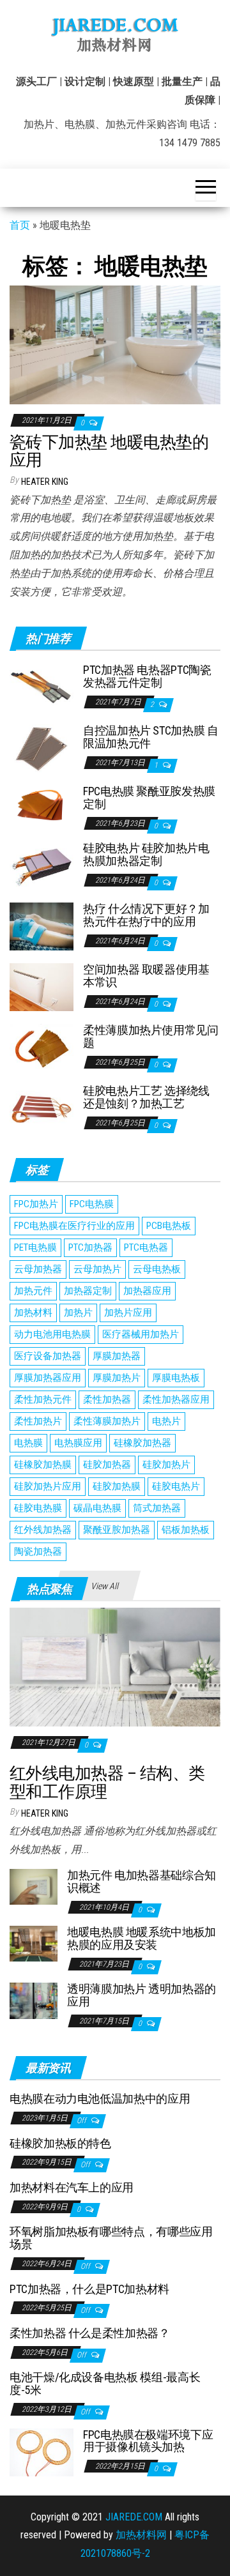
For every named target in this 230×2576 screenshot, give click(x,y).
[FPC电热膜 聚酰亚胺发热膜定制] (42, 803)
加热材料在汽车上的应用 (72, 2187)
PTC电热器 (146, 1247)
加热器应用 (147, 1291)
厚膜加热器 (117, 1356)
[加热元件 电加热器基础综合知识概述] (34, 1886)
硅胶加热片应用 (48, 1486)
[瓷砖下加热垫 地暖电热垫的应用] (115, 344)
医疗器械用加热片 (141, 1334)
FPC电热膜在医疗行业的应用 (74, 1226)
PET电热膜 (35, 1247)
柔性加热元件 (43, 1399)
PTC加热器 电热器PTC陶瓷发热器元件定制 (147, 676)
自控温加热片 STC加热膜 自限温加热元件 (151, 737)
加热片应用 (128, 1313)
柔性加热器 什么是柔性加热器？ (90, 2333)
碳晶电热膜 (97, 1508)
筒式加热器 (157, 1508)
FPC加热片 (36, 1204)
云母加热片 (97, 1269)
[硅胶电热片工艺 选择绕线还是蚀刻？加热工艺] (42, 1108)
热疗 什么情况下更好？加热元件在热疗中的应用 (146, 915)
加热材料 (33, 1313)
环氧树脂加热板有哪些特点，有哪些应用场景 (111, 2238)
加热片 (78, 1313)
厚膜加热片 (117, 1378)
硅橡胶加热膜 (43, 1465)
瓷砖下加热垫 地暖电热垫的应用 (109, 451)
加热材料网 (141, 2535)
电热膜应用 (78, 1443)
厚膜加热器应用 (48, 1378)
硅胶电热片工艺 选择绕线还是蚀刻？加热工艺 (146, 1097)
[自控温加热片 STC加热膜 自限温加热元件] (42, 748)
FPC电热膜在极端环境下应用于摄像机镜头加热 (148, 2441)
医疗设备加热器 (48, 1356)
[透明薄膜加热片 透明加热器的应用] (34, 2000)
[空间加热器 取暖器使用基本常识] (42, 987)
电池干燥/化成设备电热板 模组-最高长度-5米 (105, 2383)
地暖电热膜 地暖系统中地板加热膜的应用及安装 (142, 1938)
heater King (45, 482)
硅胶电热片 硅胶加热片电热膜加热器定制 (146, 854)
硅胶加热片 (166, 1465)
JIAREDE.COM (134, 2517)
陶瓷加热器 (38, 1551)
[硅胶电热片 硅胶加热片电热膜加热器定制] (42, 865)
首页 (20, 225)
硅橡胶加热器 (142, 1443)
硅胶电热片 (176, 1486)
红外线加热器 (43, 1530)
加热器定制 (88, 1291)
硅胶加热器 (107, 1465)
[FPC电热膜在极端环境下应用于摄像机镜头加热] (42, 2451)
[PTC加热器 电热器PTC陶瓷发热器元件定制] (42, 687)
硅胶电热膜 (38, 1508)
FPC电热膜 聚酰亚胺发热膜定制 (149, 797)
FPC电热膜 (92, 1204)
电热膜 (28, 1443)
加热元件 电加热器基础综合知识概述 (142, 1881)
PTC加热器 (90, 1247)
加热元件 (33, 1291)
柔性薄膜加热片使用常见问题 (151, 1036)
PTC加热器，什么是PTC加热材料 (89, 2289)
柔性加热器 (107, 1399)
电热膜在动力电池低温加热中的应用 (100, 2099)
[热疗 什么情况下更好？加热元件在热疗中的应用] (42, 926)
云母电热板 (157, 1269)
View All (104, 1586)
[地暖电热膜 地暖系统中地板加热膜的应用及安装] (34, 1943)
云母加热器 (38, 1269)
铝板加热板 (186, 1530)
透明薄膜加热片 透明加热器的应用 (142, 1995)
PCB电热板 (169, 1226)
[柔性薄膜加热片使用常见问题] (42, 1047)
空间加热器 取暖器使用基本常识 (146, 976)
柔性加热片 (38, 1421)
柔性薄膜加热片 (107, 1421)
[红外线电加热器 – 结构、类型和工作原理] (115, 1666)
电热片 (166, 1421)
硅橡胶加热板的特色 (60, 2143)
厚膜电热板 (176, 1378)
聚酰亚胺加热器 (117, 1530)
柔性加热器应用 (176, 1399)
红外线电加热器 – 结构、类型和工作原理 (107, 1782)
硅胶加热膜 (117, 1486)
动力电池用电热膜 (52, 1334)
